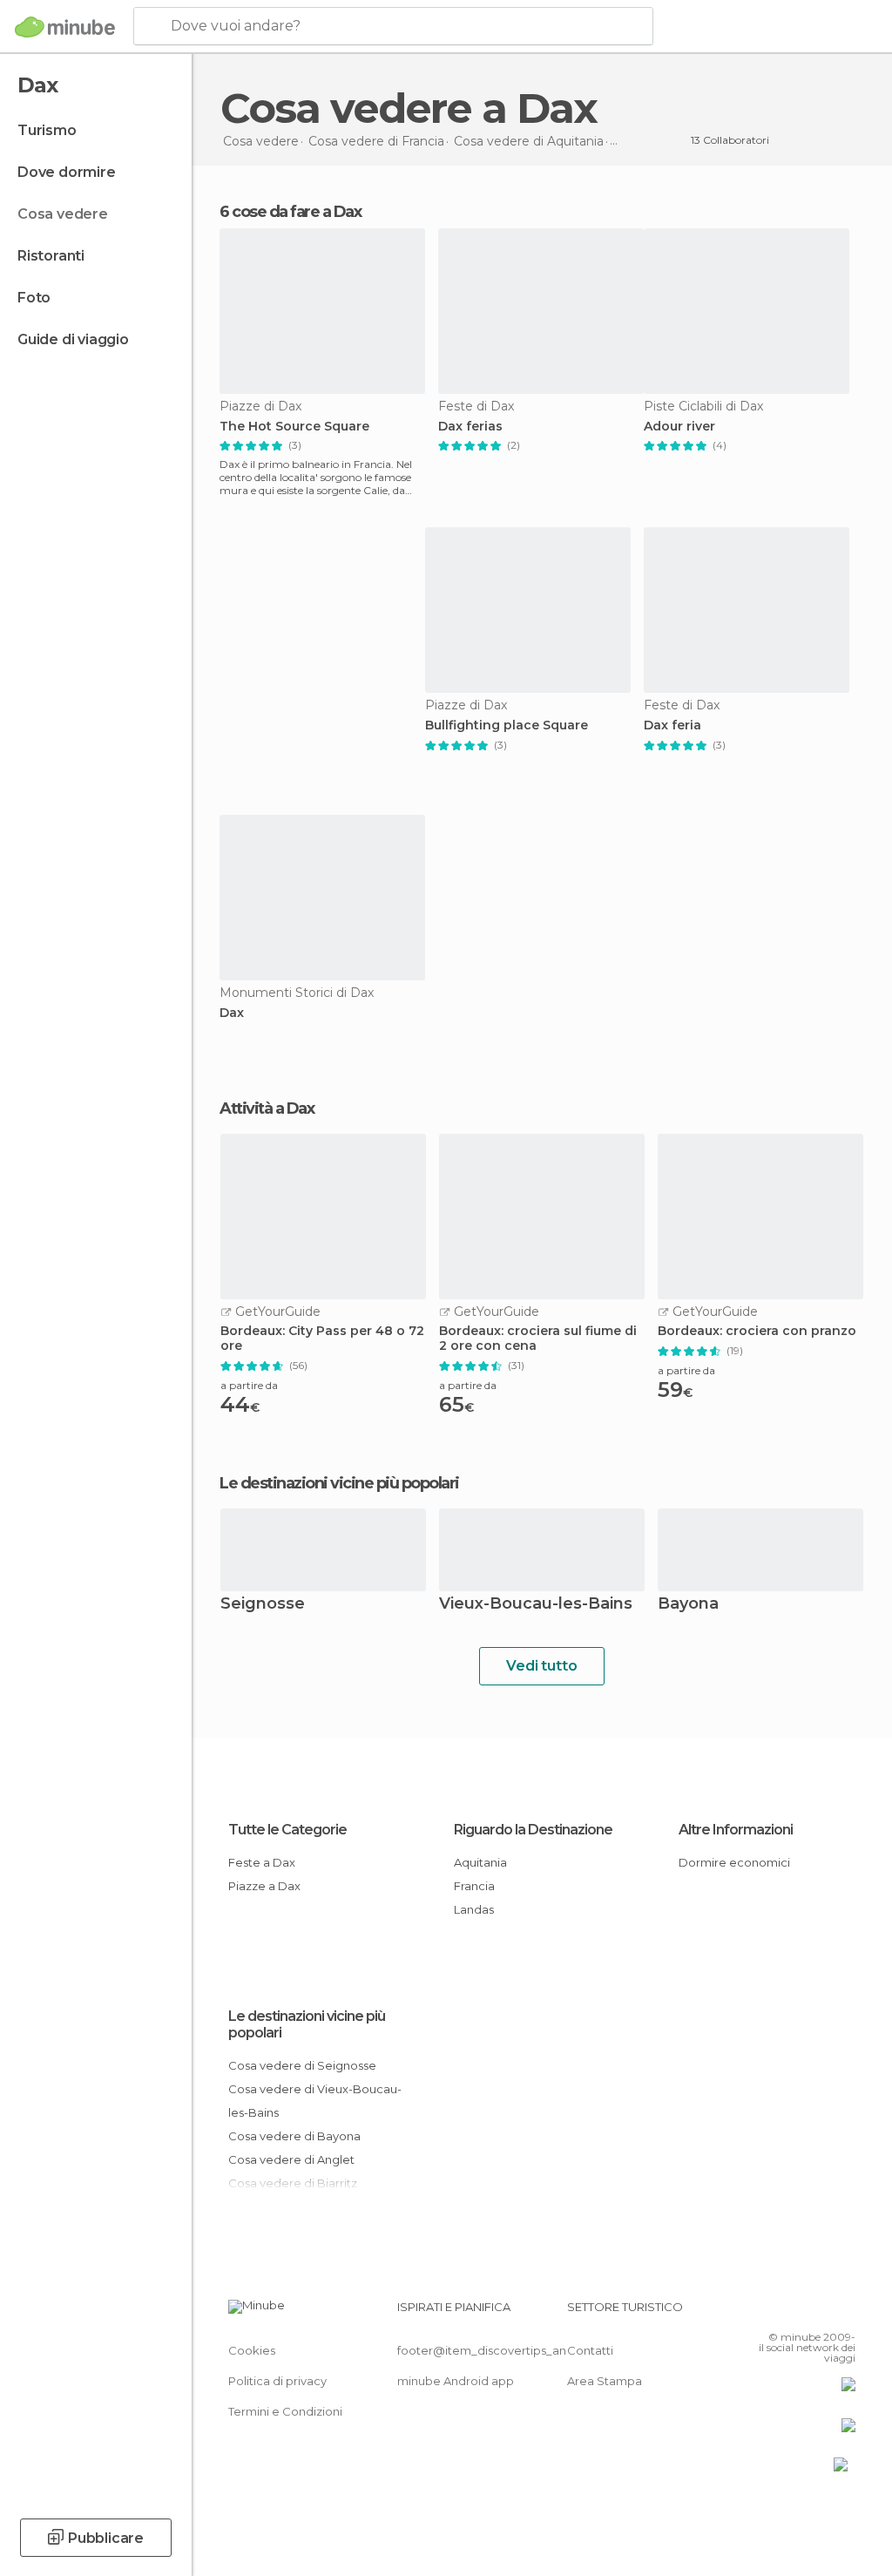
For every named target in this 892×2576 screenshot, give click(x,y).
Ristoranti (51, 256)
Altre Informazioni (736, 1830)
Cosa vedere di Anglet (291, 2159)
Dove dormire (67, 172)
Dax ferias (470, 427)
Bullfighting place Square (507, 725)
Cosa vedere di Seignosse (302, 2065)
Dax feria (672, 725)
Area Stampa (605, 2381)
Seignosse (263, 1605)
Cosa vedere (63, 214)
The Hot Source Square (294, 427)
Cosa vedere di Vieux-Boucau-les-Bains (315, 2101)
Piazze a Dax (264, 1886)
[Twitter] (799, 2312)
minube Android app (456, 2381)
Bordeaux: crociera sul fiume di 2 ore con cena (538, 1339)
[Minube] (65, 27)
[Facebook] (776, 2312)
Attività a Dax (267, 1108)
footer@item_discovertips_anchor (495, 2350)
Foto (34, 298)
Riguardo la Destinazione (533, 1830)
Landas (474, 1909)
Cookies (252, 2350)
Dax (232, 1013)
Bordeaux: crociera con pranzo (757, 1331)
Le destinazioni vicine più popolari (339, 1483)
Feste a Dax (262, 1862)
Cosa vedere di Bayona (294, 2136)
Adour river (679, 427)
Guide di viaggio (73, 339)
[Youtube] (844, 2312)
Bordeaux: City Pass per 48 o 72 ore (322, 1339)
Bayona (688, 1605)
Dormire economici (734, 1862)
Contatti (590, 2350)
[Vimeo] (821, 2312)
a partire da (249, 1385)
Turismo (47, 130)
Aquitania (480, 1862)
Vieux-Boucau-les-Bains (536, 1605)
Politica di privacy (277, 2381)
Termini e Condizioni (285, 2411)
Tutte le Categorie (287, 1830)
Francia (474, 1886)
